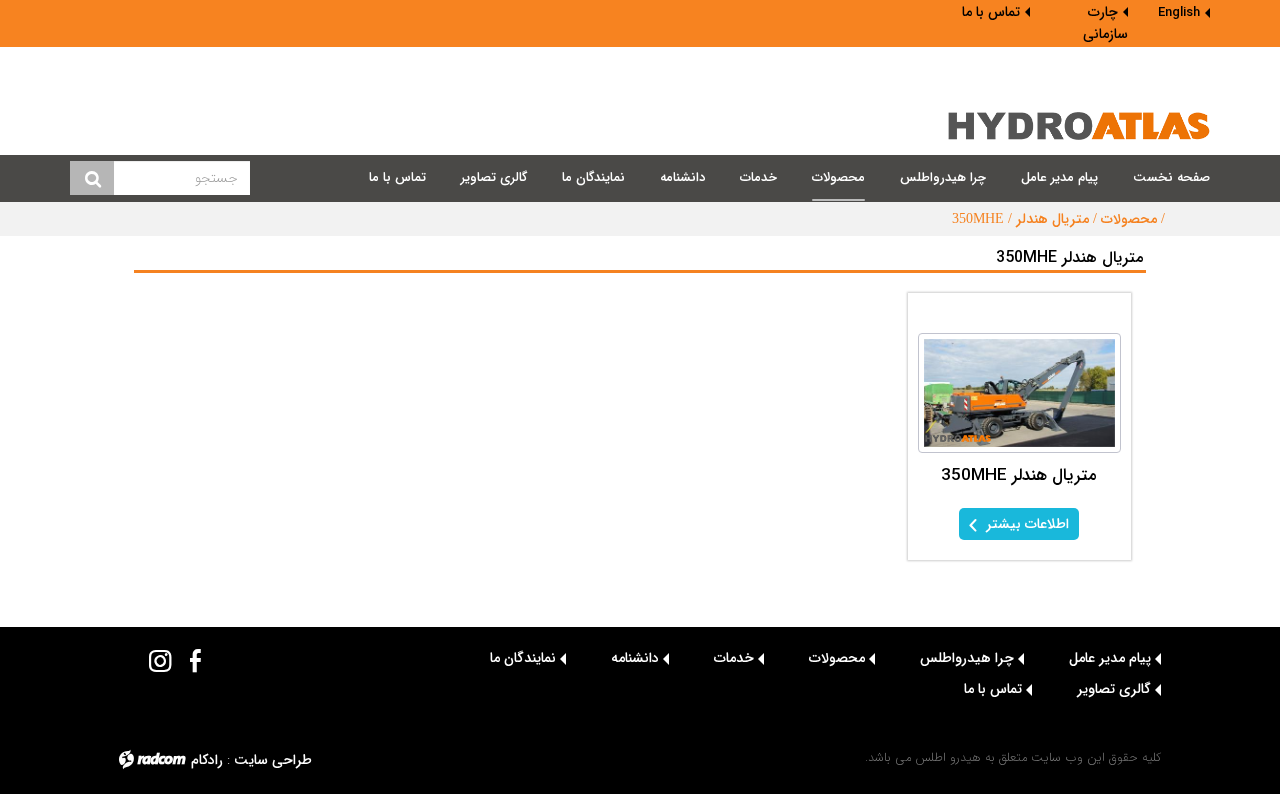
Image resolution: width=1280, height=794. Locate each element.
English (1179, 12)
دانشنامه (635, 658)
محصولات (1129, 219)
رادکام (207, 760)
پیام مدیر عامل (1110, 658)
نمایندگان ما (523, 658)
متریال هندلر (1052, 219)
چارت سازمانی (1105, 23)
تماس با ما (991, 12)
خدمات (734, 658)
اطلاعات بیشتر (1025, 524)
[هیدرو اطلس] (1079, 126)
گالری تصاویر (1114, 689)
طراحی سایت (273, 760)
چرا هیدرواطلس (967, 658)
